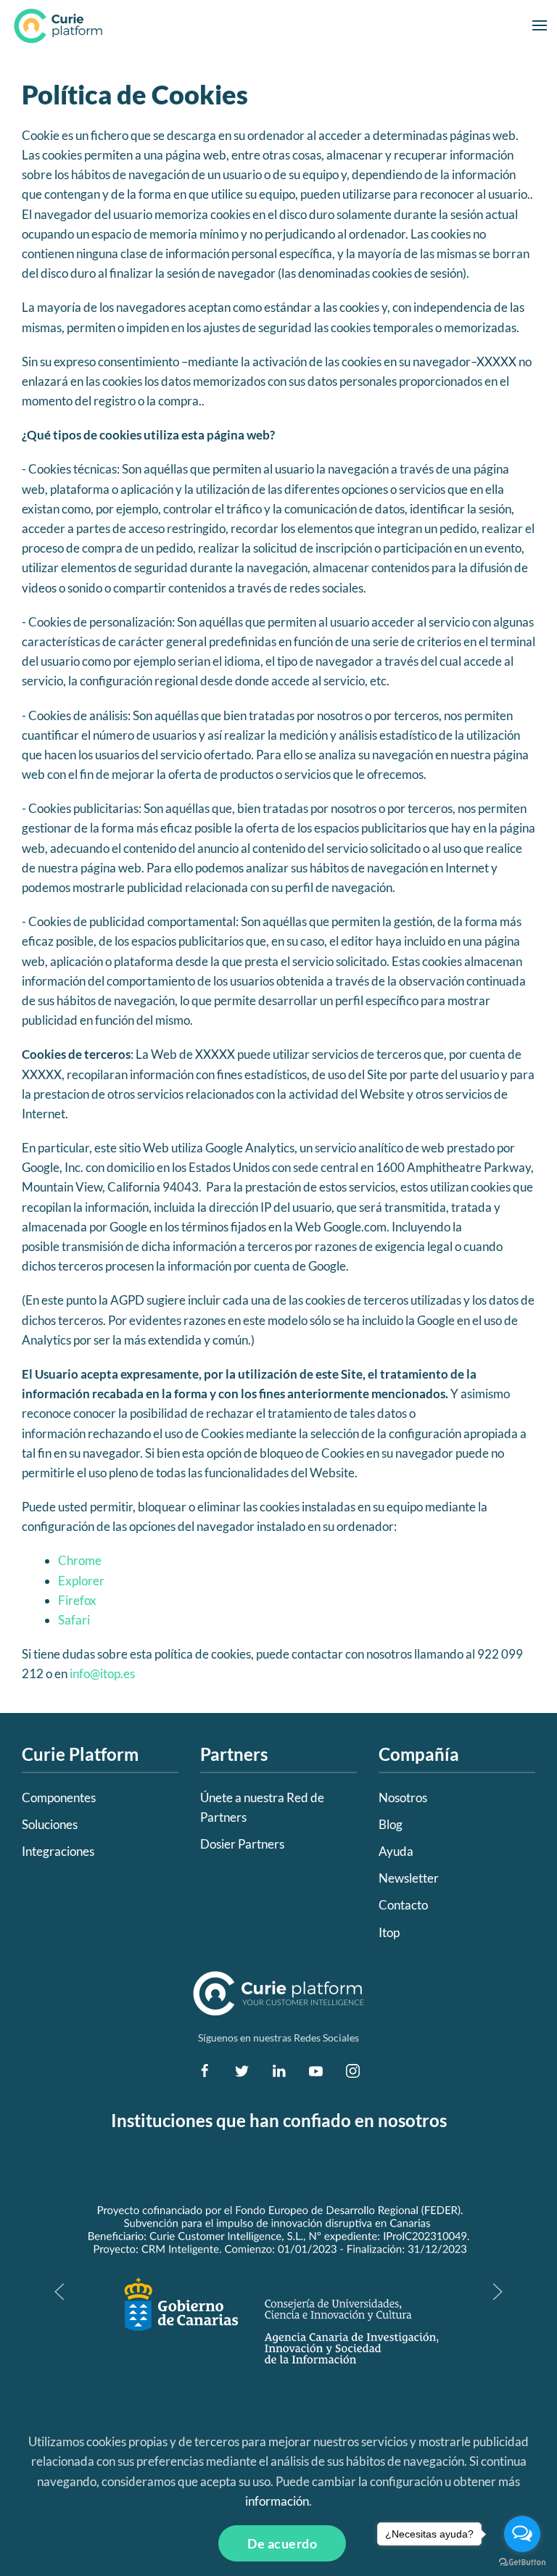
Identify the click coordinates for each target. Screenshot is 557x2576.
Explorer (81, 1581)
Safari (74, 1620)
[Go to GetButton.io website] (522, 2561)
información (277, 2501)
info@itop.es (102, 1673)
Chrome (80, 1560)
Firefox (77, 1600)
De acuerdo (282, 2543)
